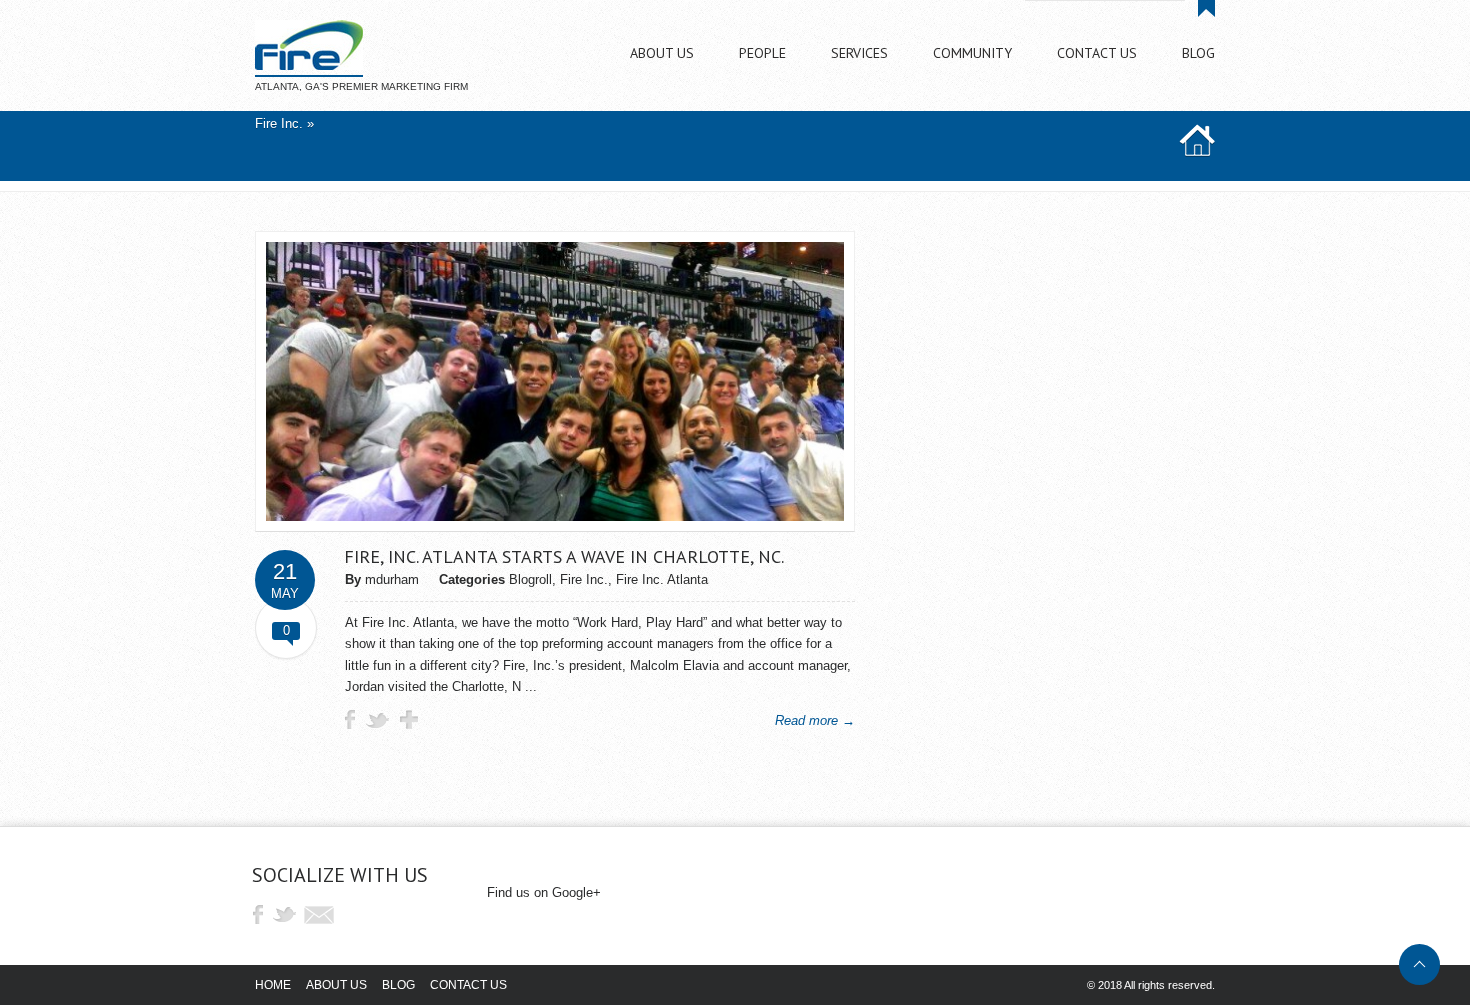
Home (273, 985)
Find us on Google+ (544, 892)
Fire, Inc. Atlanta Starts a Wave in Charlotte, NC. (564, 556)
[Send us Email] (319, 914)
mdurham (392, 579)
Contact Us (468, 985)
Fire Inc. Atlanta (662, 579)
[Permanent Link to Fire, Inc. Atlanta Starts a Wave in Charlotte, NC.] (555, 516)
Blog (398, 985)
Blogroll (530, 579)
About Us (336, 985)
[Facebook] (257, 914)
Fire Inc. (279, 123)
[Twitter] (288, 914)
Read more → (815, 720)
